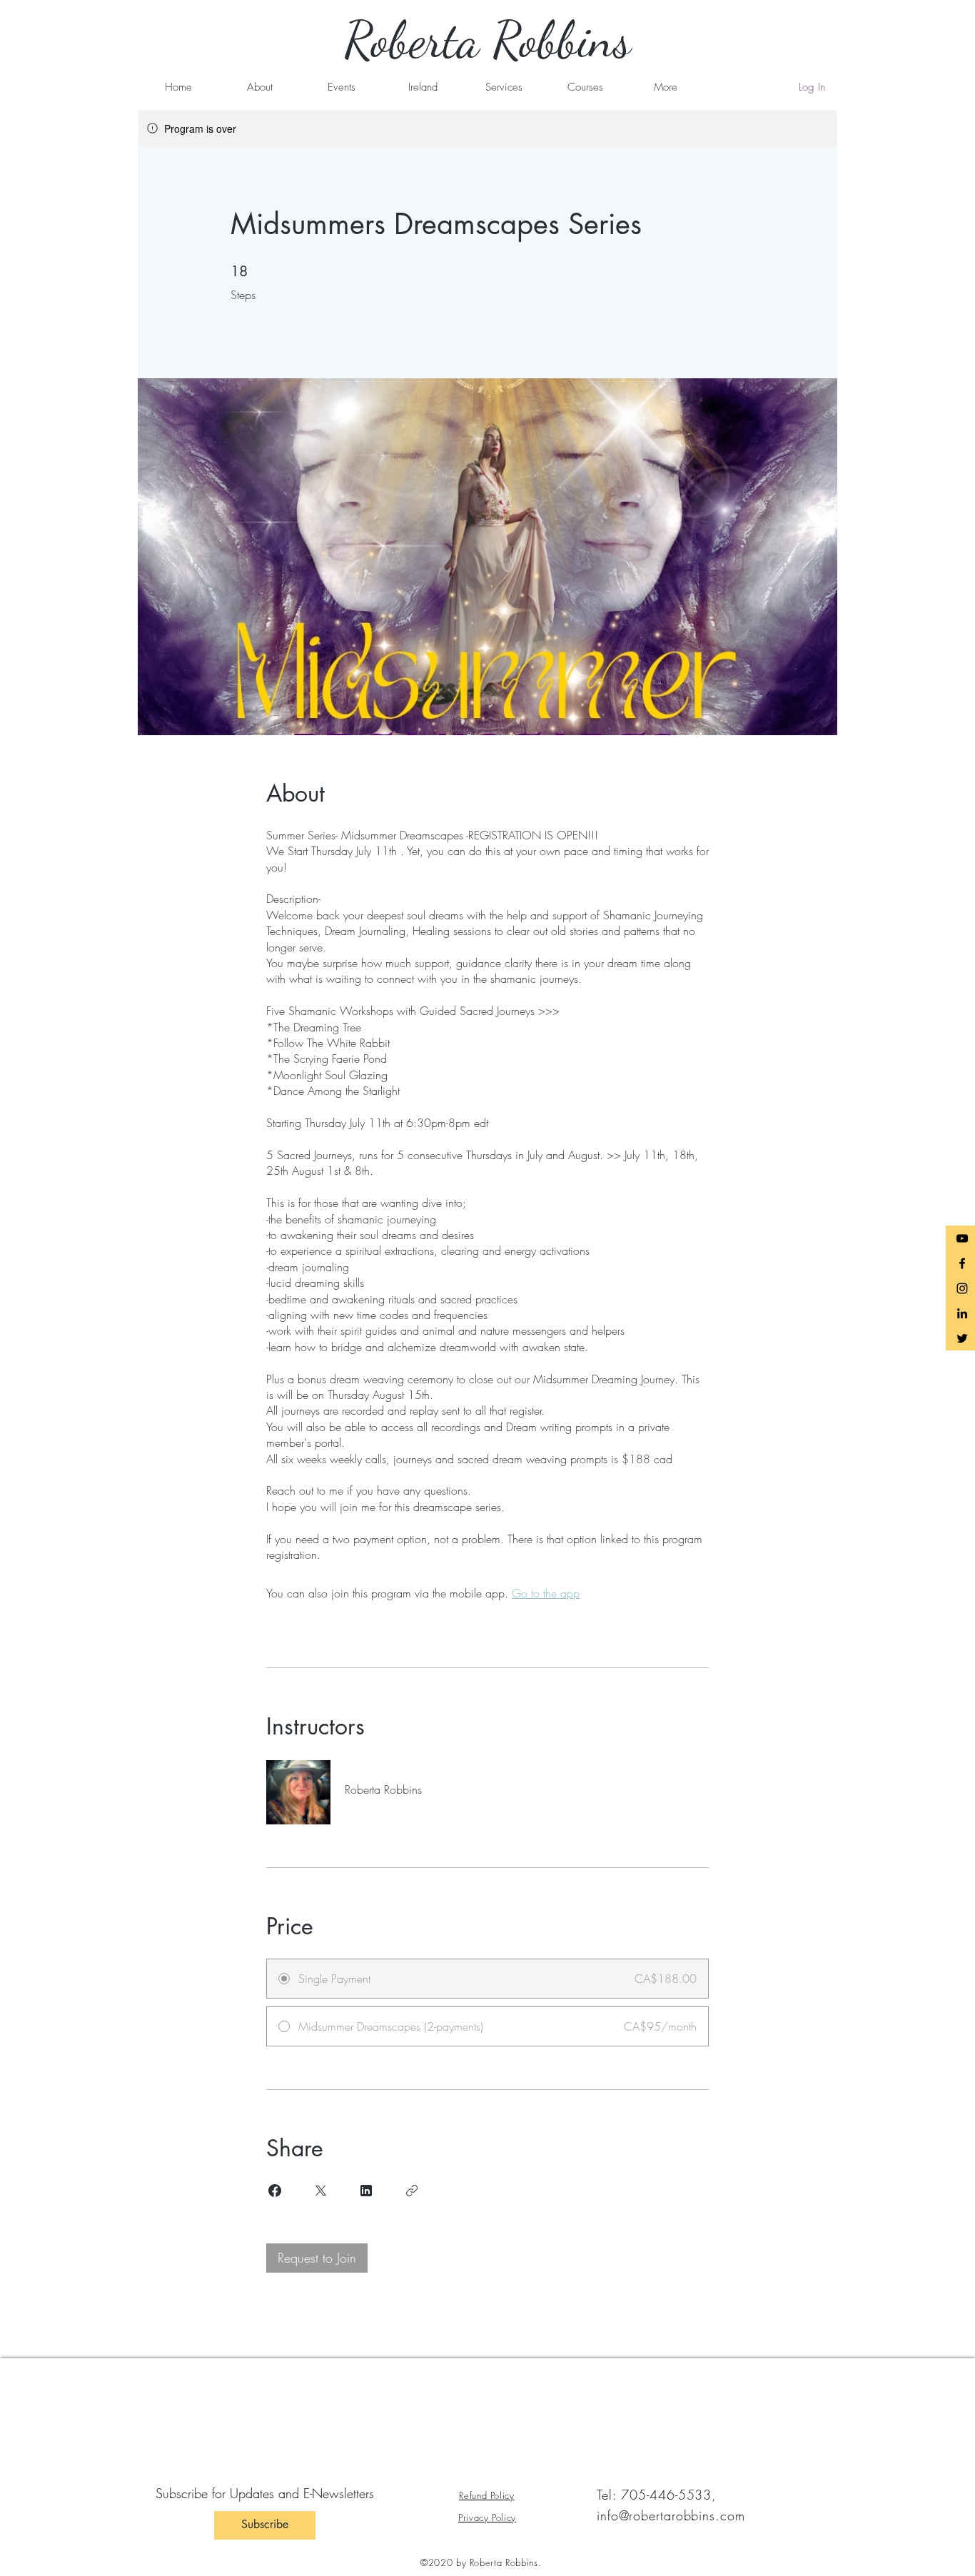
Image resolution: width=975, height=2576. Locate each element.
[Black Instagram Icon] (962, 1288)
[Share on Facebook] (275, 2191)
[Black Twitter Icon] (962, 1338)
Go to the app (546, 1593)
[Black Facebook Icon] (962, 1263)
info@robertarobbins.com (671, 2515)
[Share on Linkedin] (366, 2191)
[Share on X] (320, 2191)
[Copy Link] (412, 2191)
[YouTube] (962, 1238)
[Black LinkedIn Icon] (962, 1313)
